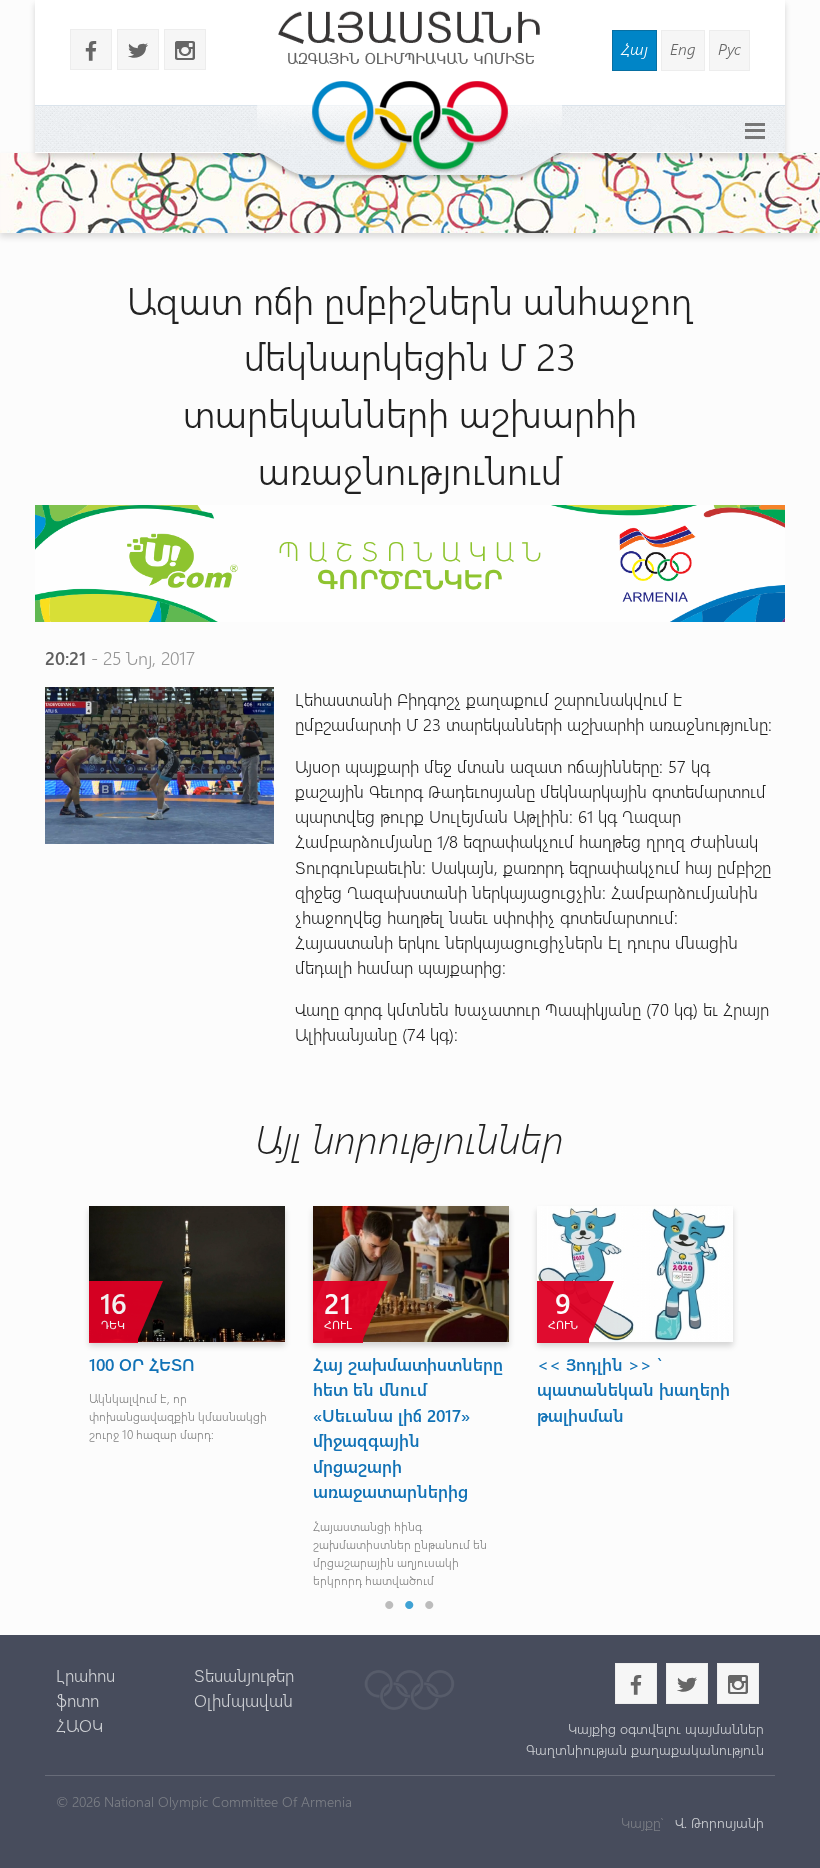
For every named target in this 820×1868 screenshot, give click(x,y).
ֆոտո (77, 1700)
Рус (729, 48)
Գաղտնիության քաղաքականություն (645, 1749)
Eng (683, 48)
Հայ (634, 48)
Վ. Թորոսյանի (717, 1822)
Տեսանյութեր (244, 1675)
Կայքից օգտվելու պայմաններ (666, 1728)
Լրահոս (85, 1675)
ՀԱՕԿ (79, 1725)
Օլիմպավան (243, 1700)
